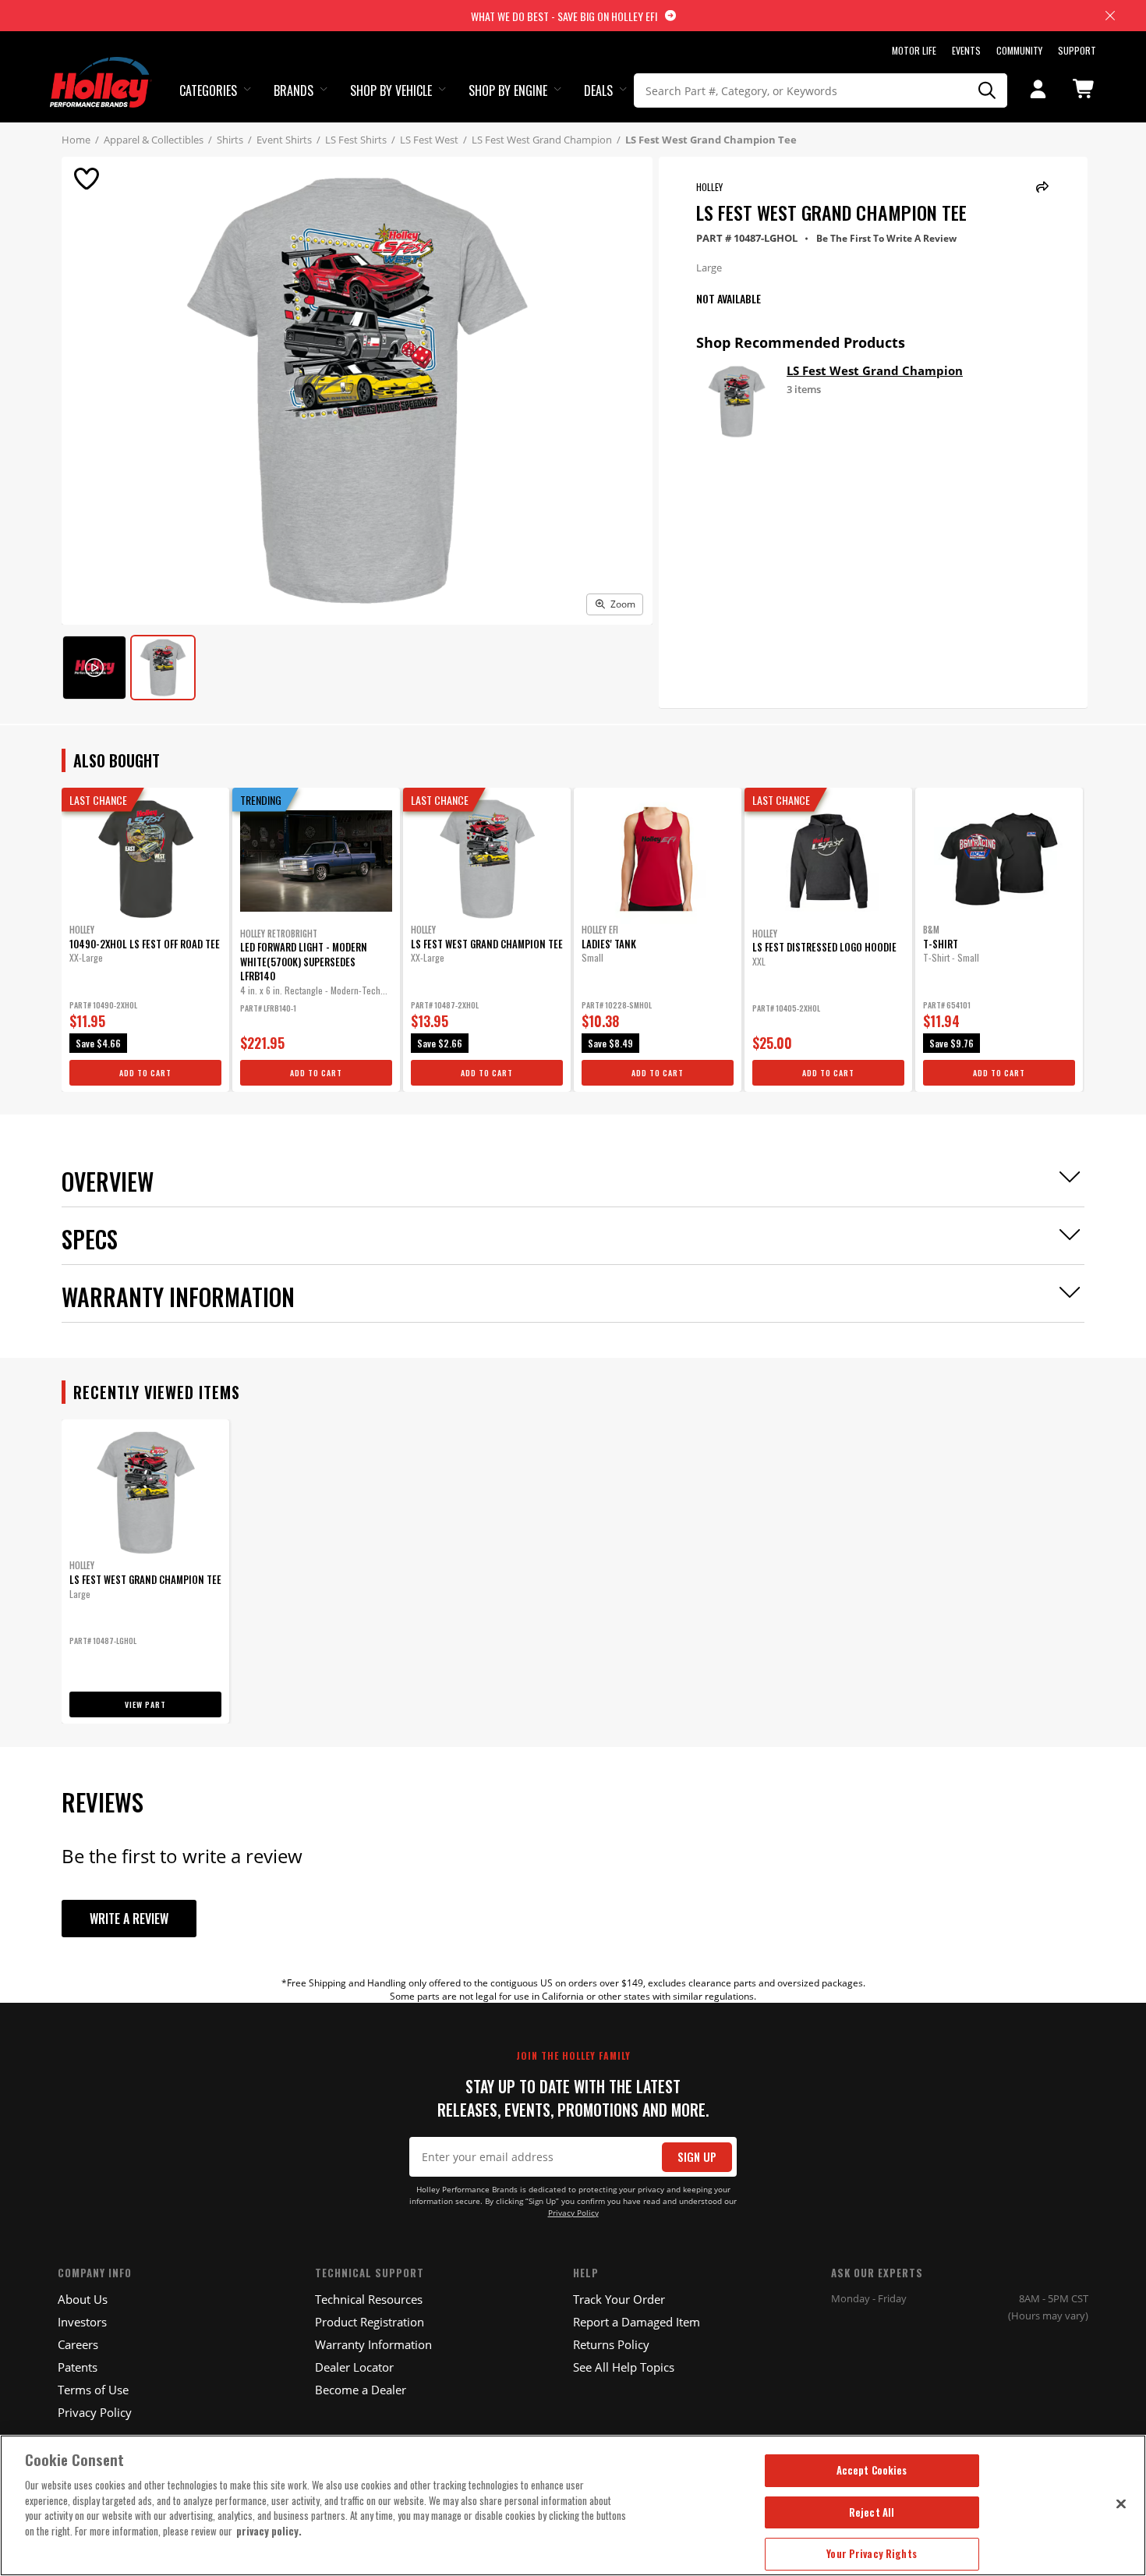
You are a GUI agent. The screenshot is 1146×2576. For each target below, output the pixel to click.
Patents (78, 2367)
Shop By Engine (508, 90)
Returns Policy (611, 2344)
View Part (145, 1704)
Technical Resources (369, 2299)
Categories (208, 90)
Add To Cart (145, 1073)
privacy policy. (269, 2531)
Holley (709, 187)
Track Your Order (619, 2299)
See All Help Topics (624, 2367)
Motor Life (914, 50)
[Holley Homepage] (101, 68)
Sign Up (697, 2157)
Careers (78, 2344)
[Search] (988, 90)
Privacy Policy (573, 2213)
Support (1077, 50)
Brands (294, 90)
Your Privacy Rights (871, 2553)
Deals (598, 90)
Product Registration (370, 2322)
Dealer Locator (354, 2367)
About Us (83, 2299)
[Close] (1121, 2503)
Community (1019, 50)
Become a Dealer (361, 2390)
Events (966, 50)
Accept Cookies (872, 2470)
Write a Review (129, 1919)
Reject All (872, 2512)
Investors (82, 2322)
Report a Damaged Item (637, 2322)
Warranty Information (373, 2344)
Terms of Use (93, 2390)
